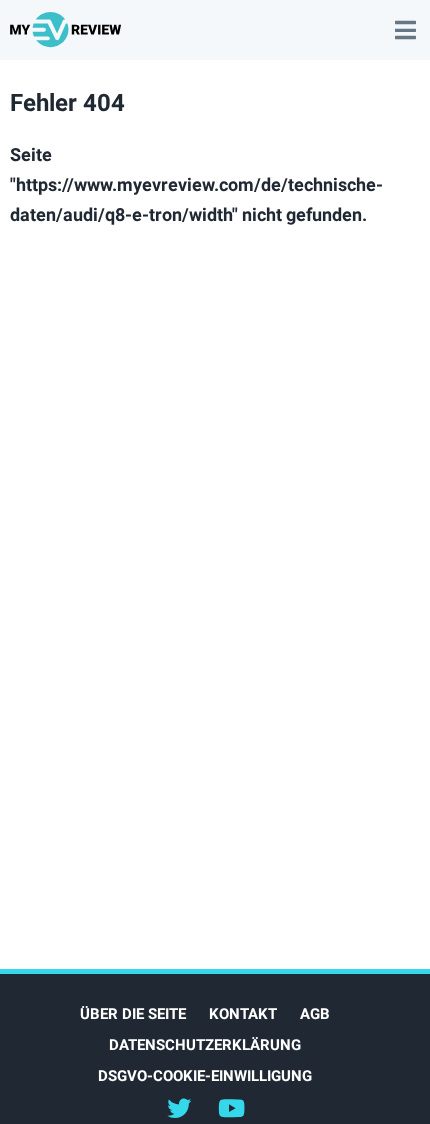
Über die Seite (133, 1014)
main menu (405, 20)
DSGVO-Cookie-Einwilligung (205, 1076)
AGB (315, 1014)
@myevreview (232, 1107)
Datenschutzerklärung (205, 1045)
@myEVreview (179, 1107)
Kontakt (243, 1014)
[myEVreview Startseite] (68, 38)
